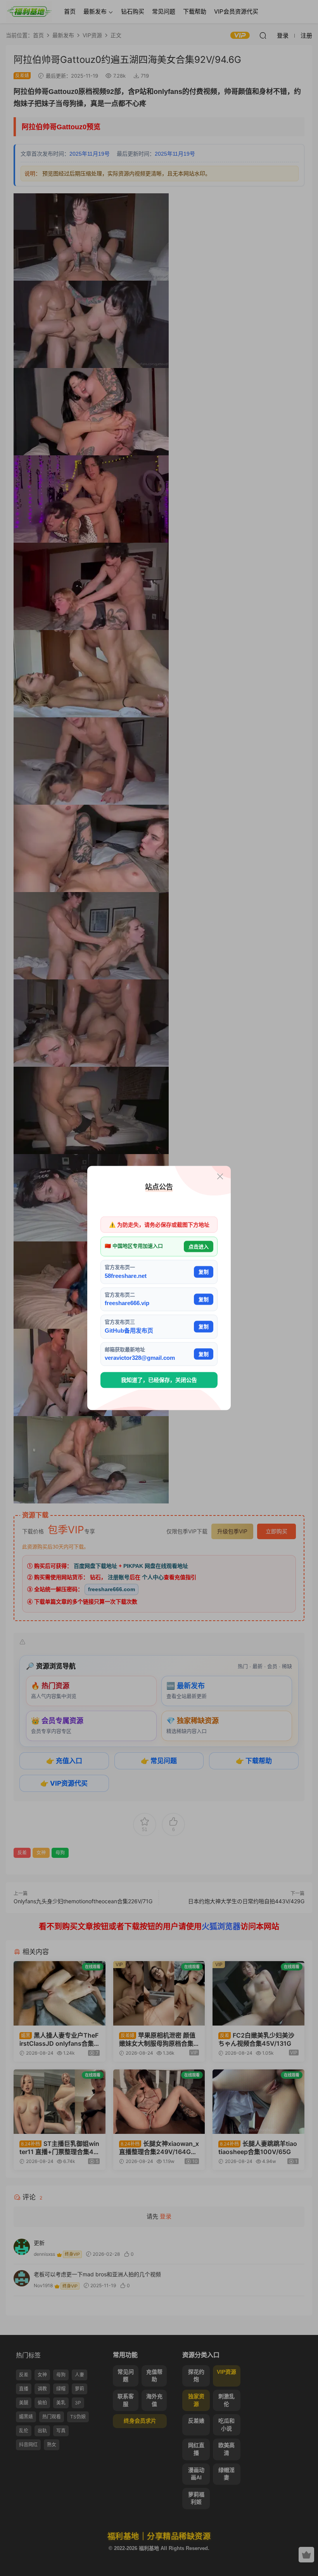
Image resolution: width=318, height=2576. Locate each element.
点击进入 (199, 1246)
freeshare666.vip (127, 1303)
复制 (204, 1272)
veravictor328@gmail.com (140, 1358)
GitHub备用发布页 (129, 1330)
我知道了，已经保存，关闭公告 (159, 1380)
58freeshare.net (126, 1275)
